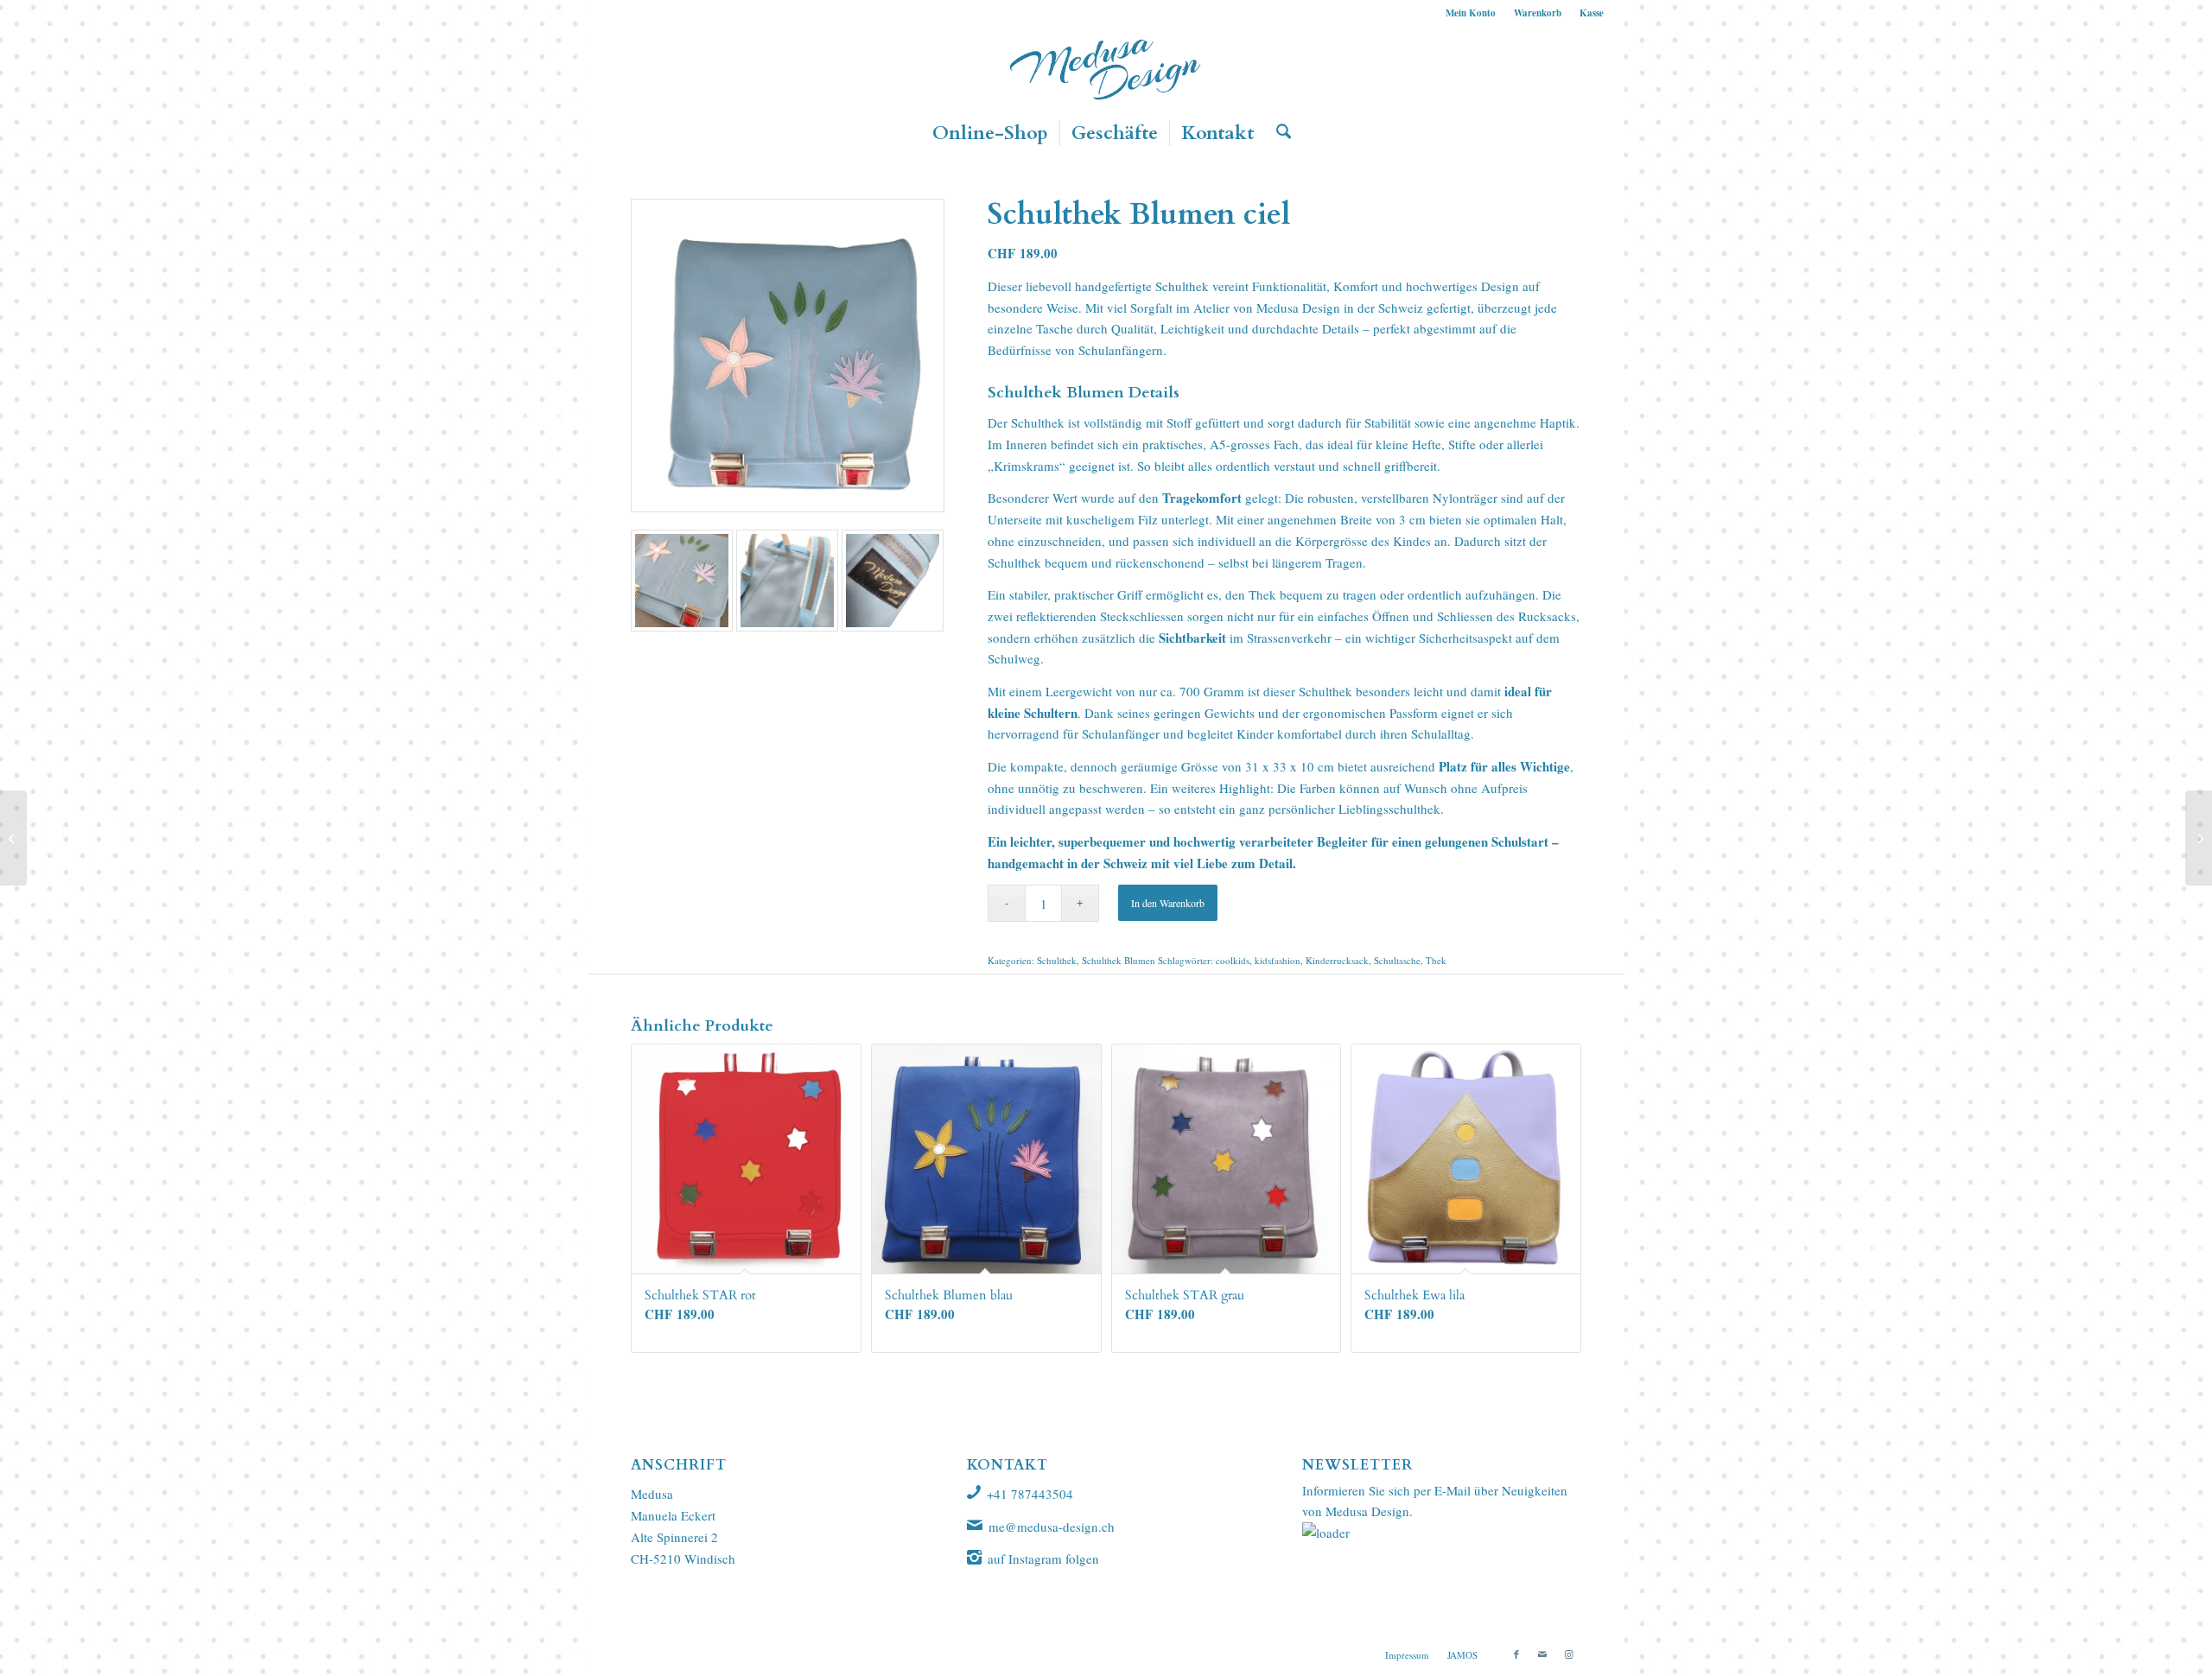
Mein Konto (1471, 13)
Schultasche (1397, 960)
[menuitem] (1471, 13)
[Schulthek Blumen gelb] (13, 838)
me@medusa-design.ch (1052, 1527)
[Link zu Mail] (1542, 1654)
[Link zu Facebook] (1516, 1654)
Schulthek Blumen (1119, 960)
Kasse (1592, 13)
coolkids (1233, 960)
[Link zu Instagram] (1568, 1654)
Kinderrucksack (1337, 960)
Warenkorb (1538, 13)
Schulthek (1182, 286)
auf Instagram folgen (1043, 1559)
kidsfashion (1278, 960)
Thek (1436, 960)
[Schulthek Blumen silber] (2199, 838)
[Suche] (1278, 133)
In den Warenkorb (1168, 903)
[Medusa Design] (1106, 68)
